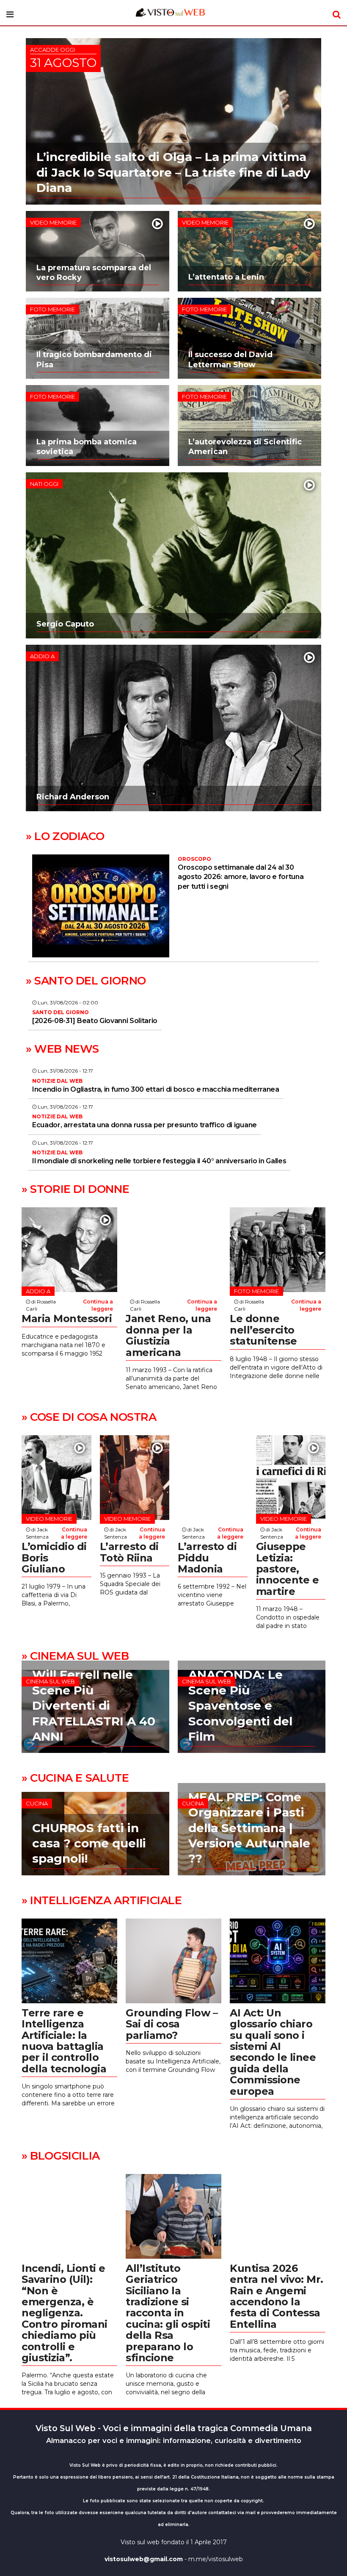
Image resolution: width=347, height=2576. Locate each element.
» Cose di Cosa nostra (89, 1417)
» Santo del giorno (86, 981)
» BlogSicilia (61, 2156)
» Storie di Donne (75, 1189)
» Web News (62, 1049)
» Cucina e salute (75, 1778)
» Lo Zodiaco (65, 836)
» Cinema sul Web (75, 1656)
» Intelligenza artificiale (102, 1900)
